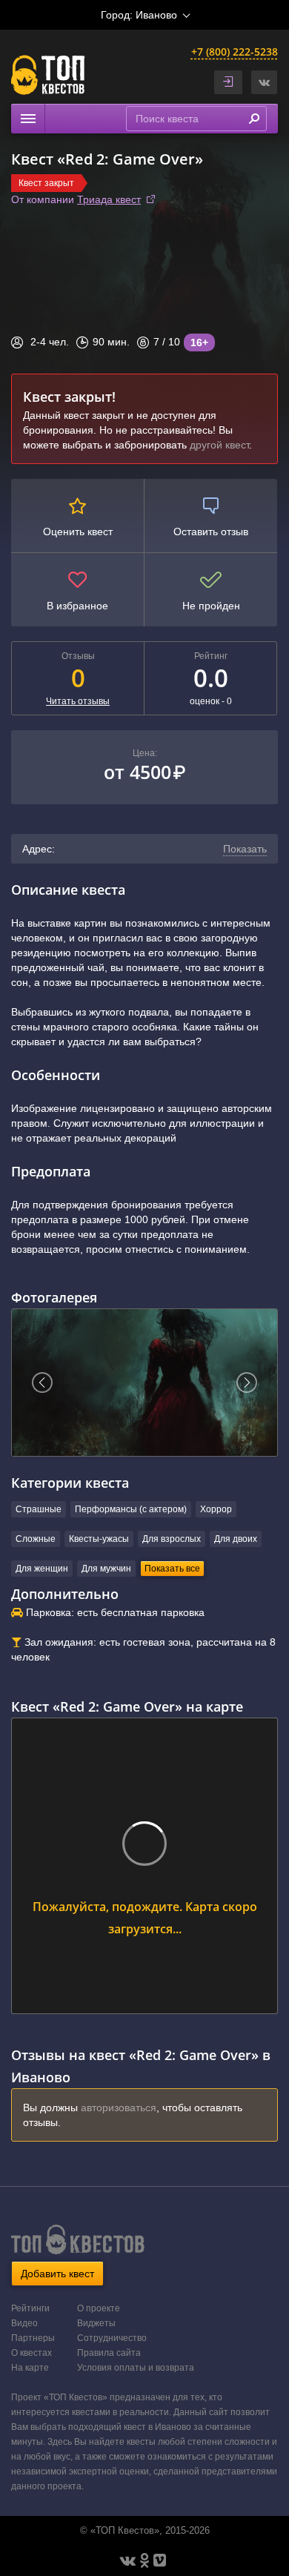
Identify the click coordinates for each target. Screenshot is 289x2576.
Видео (24, 2323)
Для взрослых (172, 1539)
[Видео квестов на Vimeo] (160, 2560)
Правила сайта (109, 2353)
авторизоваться (119, 2108)
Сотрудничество (112, 2338)
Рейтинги (30, 2308)
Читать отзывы (78, 701)
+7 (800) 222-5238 (235, 52)
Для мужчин (106, 1569)
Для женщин (42, 1569)
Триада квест (109, 199)
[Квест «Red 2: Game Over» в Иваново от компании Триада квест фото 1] (144, 1383)
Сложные (36, 1539)
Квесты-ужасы (99, 1539)
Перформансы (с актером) (131, 1509)
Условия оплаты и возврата (136, 2368)
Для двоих (236, 1539)
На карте (30, 2368)
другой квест (219, 445)
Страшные (39, 1509)
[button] (264, 82)
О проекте (99, 2308)
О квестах (31, 2353)
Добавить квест (57, 2274)
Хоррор (216, 1509)
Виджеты (96, 2323)
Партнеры (33, 2338)
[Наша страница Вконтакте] (128, 2560)
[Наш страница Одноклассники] (144, 2560)
